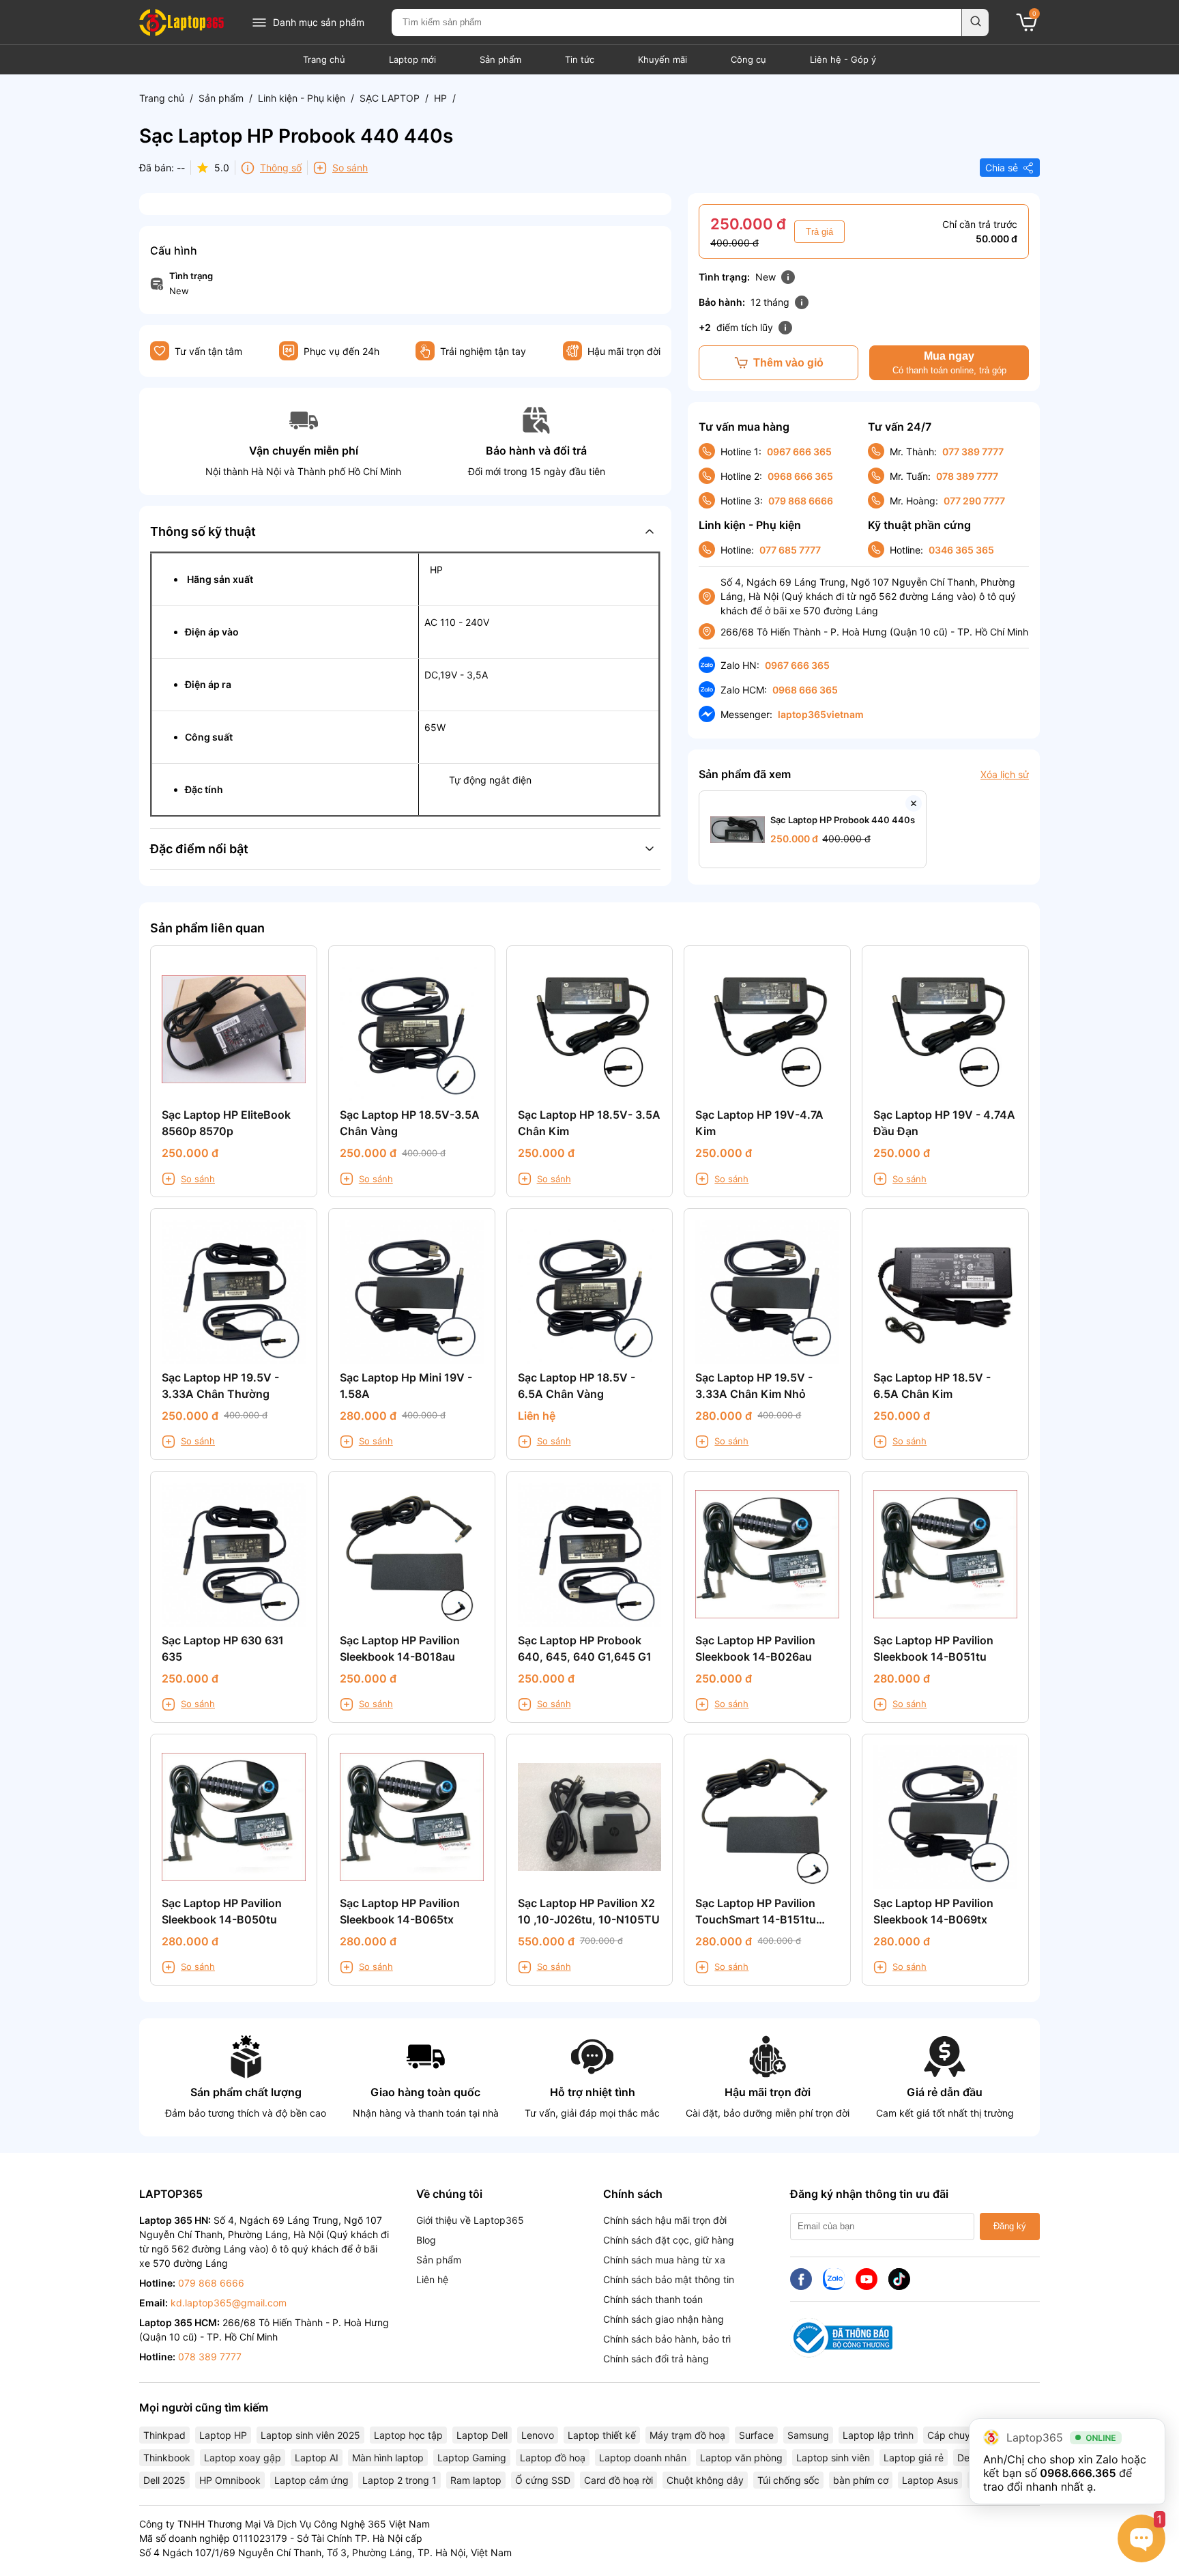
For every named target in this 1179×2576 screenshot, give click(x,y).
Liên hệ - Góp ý (843, 59)
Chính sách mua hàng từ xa (664, 2260)
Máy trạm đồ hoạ (687, 2435)
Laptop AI (317, 2458)
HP (440, 98)
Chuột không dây (705, 2480)
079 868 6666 (801, 501)
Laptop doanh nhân (643, 2458)
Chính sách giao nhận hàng (664, 2319)
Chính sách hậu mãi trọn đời (665, 2220)
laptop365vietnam (821, 714)
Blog (426, 2240)
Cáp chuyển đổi (962, 2435)
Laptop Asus (930, 2480)
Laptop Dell (482, 2435)
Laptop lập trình (878, 2435)
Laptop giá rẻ (914, 2458)
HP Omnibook (230, 2480)
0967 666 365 (799, 452)
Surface (756, 2435)
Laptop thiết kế (602, 2435)
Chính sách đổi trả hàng (656, 2359)
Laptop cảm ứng (311, 2480)
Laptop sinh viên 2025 (310, 2435)
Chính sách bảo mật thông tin (669, 2279)
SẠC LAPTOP (390, 98)
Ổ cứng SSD (543, 2480)
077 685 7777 (790, 550)
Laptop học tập (408, 2435)
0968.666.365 (1078, 2473)
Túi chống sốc (788, 2480)
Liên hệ (432, 2279)
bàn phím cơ (861, 2480)
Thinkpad (164, 2435)
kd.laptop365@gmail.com (229, 2303)
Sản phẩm (500, 59)
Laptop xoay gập (243, 2458)
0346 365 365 (961, 550)
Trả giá (819, 232)
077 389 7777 (973, 452)
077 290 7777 (974, 501)
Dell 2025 (164, 2480)
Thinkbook (167, 2458)
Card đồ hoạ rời (618, 2480)
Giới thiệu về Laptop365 (470, 2220)
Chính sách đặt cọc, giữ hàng (669, 2240)
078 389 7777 (967, 476)
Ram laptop (476, 2480)
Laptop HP (223, 2435)
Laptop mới (412, 59)
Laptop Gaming (472, 2458)
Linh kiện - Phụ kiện (302, 98)
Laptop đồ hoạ (553, 2458)
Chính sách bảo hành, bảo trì (667, 2339)
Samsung (808, 2435)
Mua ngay (949, 363)
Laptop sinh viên (833, 2458)
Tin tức (580, 59)
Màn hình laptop (388, 2458)
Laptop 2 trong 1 (399, 2480)
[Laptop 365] (181, 23)
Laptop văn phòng (741, 2458)
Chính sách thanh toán (653, 2299)
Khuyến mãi (663, 59)
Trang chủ (324, 59)
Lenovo (538, 2435)
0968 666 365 (800, 476)
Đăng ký (1010, 2226)
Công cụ (748, 59)
